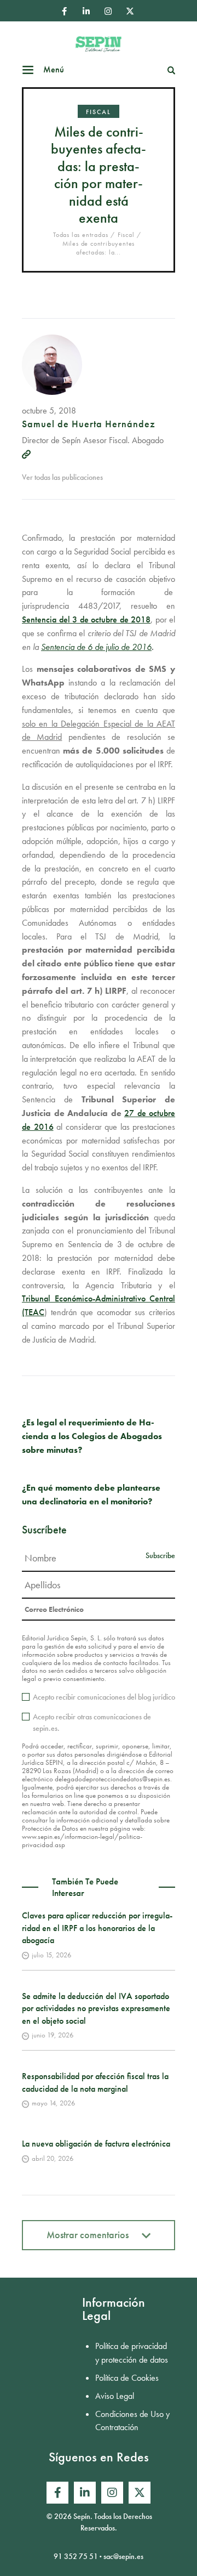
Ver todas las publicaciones (62, 477)
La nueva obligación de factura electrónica (96, 2144)
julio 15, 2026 (51, 1955)
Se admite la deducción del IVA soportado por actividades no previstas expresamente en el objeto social (96, 2008)
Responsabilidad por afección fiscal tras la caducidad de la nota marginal (95, 2082)
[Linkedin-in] (86, 11)
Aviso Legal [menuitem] (115, 2396)
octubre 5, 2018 (49, 411)
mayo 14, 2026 (53, 2103)
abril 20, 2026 (53, 2158)
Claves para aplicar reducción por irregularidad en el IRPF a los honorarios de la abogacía (97, 1928)
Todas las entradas (80, 235)
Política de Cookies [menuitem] (127, 2378)
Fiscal (99, 112)
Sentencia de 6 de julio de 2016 (96, 647)
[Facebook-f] (64, 11)
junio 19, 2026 (53, 2035)
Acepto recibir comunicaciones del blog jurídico (104, 1697)
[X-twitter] (130, 11)
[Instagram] (108, 11)
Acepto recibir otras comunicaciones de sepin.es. (92, 1722)
